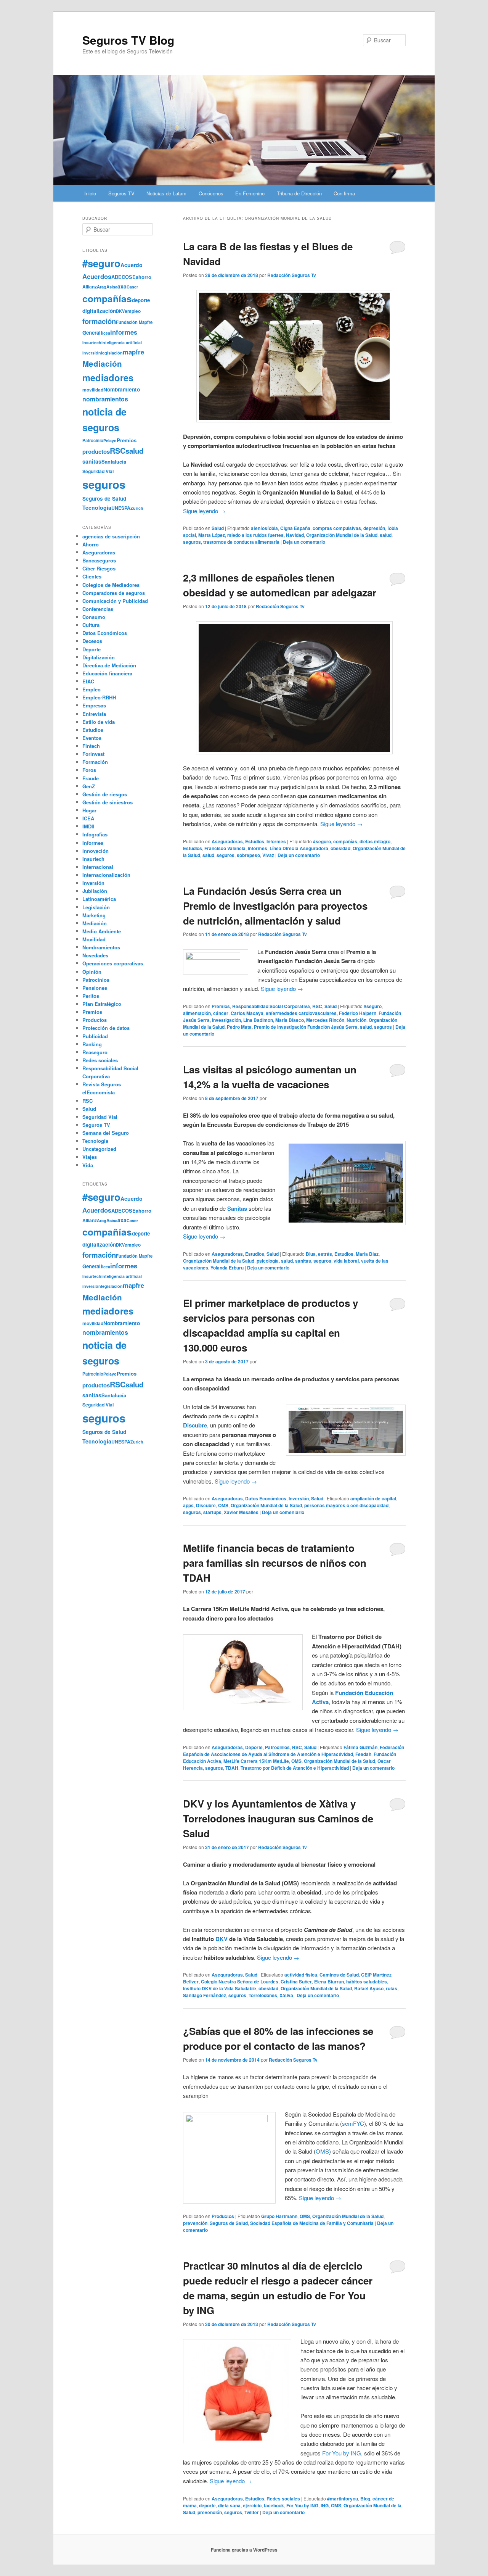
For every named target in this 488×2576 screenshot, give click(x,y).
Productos (223, 2216)
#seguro (322, 841)
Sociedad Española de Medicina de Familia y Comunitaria (312, 2223)
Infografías (95, 834)
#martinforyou (343, 2499)
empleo (133, 311)
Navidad (295, 535)
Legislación (96, 907)
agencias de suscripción (111, 536)
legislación (112, 353)
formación (99, 321)
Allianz (90, 287)
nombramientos (105, 399)
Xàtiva (286, 1995)
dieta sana (229, 2505)
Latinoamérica (99, 899)
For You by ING (342, 2453)
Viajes (90, 1157)
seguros (192, 542)
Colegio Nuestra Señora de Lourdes (240, 1982)
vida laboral (346, 1261)
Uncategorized (99, 1149)
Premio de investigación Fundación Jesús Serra (306, 1027)
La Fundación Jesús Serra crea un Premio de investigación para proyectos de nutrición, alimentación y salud (275, 906)
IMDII (88, 826)
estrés (325, 1254)
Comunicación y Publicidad (115, 601)
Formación (95, 762)
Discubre (206, 1505)
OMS (223, 1505)
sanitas (303, 1261)
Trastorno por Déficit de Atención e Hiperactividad (295, 1768)
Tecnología (97, 507)
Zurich (137, 508)
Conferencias (98, 609)
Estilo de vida (99, 722)
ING (325, 2505)
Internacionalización (106, 875)
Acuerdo (132, 265)
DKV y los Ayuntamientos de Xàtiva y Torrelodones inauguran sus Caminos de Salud (278, 1818)
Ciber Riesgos (99, 568)
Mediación (102, 363)
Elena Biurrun (329, 1982)
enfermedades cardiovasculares (301, 1013)
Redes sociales (283, 2499)
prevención (195, 2223)
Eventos (92, 738)
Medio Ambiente (102, 931)
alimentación (197, 1013)
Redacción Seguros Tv (292, 275)
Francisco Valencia (225, 848)
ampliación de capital (373, 1498)
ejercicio (252, 2505)
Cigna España (295, 528)
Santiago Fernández (205, 1995)
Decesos (92, 641)
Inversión (299, 1498)
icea (106, 333)
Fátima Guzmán (360, 1747)
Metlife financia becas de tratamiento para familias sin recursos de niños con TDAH (275, 1563)
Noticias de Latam (166, 193)
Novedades (95, 955)
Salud (218, 528)
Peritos (91, 996)
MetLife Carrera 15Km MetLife (256, 1761)
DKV (222, 1939)
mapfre (133, 352)
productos (96, 451)
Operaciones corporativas (113, 963)
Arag (102, 287)
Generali (92, 333)
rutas (392, 1988)
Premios (221, 1006)
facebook (274, 2505)
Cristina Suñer (296, 1982)
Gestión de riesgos (105, 794)
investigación (226, 1020)
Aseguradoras (227, 841)
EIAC (88, 681)
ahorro (144, 277)
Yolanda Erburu (227, 1268)
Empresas (94, 705)
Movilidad (94, 939)
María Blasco (290, 1020)
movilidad (93, 390)
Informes (276, 841)
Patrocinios (277, 1747)
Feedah (363, 1754)
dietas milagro (375, 841)
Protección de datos (106, 1028)
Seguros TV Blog (128, 40)
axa (122, 286)
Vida (88, 1165)
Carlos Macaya (247, 1013)
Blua (311, 1254)
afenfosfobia (264, 528)
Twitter (252, 2512)
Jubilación (95, 891)
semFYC (353, 2123)
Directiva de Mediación (109, 665)
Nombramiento (122, 389)
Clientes (92, 576)
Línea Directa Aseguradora (299, 848)
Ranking (92, 1044)
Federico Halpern (358, 1013)
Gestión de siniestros (108, 802)
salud (386, 535)
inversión (92, 353)
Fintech (91, 746)
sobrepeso (248, 855)
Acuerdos (97, 276)
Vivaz (268, 855)
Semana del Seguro (106, 1133)
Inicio (90, 193)
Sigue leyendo (204, 511)
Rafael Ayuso (369, 1988)
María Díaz (367, 1254)
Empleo (91, 689)
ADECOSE (124, 277)
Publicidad (95, 1036)
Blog (365, 2499)
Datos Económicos (266, 1498)
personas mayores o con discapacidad (346, 1505)
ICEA (88, 818)
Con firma (344, 193)
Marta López (212, 535)
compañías (345, 841)
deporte (207, 2505)
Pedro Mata (239, 1027)
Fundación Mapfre (134, 322)
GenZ (89, 786)
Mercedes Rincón (325, 1020)
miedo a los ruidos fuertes (255, 535)
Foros (89, 770)
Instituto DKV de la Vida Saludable (220, 1988)
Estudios (255, 841)
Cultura (91, 625)
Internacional (98, 867)
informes (258, 848)
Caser (132, 287)
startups (212, 1512)
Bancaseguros (99, 560)
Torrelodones (263, 1995)
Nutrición (356, 1020)
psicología (268, 1261)
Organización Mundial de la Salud (342, 535)
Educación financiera (107, 673)
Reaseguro (95, 1052)
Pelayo (110, 441)
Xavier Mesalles (241, 1512)
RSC (317, 1006)
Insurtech (92, 342)
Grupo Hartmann (279, 2216)
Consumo (94, 617)
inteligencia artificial (122, 342)
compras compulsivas (337, 528)
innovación (96, 851)
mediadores (108, 377)
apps (188, 1505)
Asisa (112, 287)
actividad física (301, 1975)
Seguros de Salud (229, 2223)
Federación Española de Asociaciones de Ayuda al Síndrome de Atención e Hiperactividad (294, 1751)
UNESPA (121, 508)
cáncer (221, 1013)
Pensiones (95, 988)
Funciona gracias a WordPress (244, 2550)
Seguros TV (121, 193)
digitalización (99, 311)
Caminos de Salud (339, 1975)
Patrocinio (93, 440)
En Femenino (250, 193)
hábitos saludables (367, 1982)
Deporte (254, 1747)
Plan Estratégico (102, 1004)
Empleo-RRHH (99, 697)
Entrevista (94, 714)
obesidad (340, 848)
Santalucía (114, 462)
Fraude (91, 778)
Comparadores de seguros (114, 593)
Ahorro (91, 544)
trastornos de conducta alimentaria (241, 542)
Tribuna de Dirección (299, 193)
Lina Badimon (258, 1020)
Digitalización (99, 657)
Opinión (92, 972)
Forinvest (93, 754)
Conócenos (211, 193)
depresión (374, 528)
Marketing (94, 915)
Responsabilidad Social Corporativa (271, 1006)
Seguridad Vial (98, 471)
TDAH (232, 1768)
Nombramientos (101, 947)
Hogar (89, 810)
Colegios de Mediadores (111, 585)
